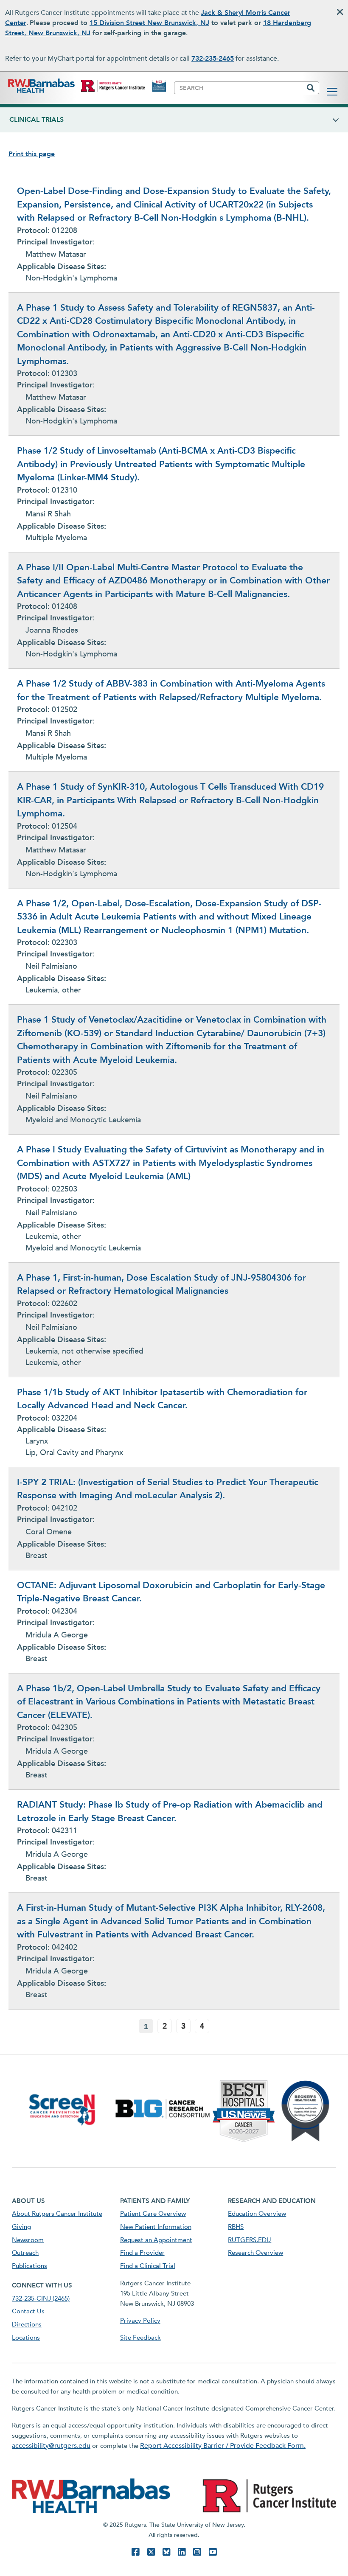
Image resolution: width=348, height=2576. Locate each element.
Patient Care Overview (153, 2214)
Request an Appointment (156, 2240)
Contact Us (28, 2311)
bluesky (166, 2552)
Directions (27, 2324)
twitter (151, 2552)
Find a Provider (142, 2253)
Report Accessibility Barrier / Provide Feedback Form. (223, 2446)
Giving (21, 2227)
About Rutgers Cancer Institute (57, 2214)
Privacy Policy (140, 2321)
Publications (29, 2266)
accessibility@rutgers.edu (51, 2446)
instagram (197, 2552)
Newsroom (28, 2240)
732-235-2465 (213, 59)
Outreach (25, 2253)
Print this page (32, 154)
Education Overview (257, 2214)
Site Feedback (140, 2338)
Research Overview (255, 2253)
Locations (26, 2338)
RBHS (236, 2227)
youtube (213, 2552)
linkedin (182, 2552)
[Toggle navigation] (332, 92)
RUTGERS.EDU (250, 2240)
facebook (135, 2552)
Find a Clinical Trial (148, 2266)
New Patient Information (156, 2227)
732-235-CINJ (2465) (41, 2298)
